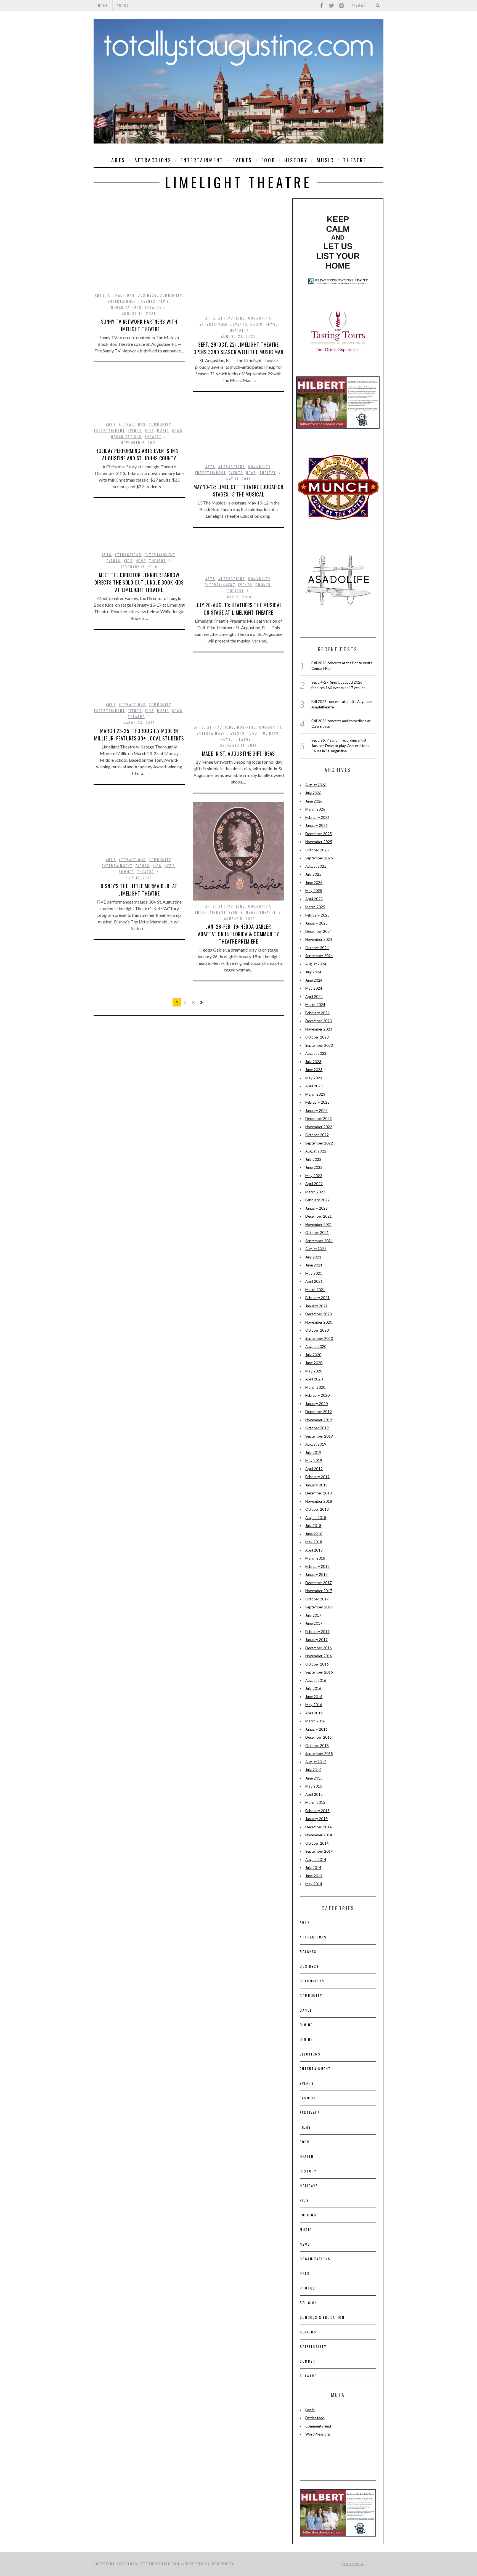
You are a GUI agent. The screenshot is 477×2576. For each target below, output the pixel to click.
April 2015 (314, 1794)
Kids (149, 430)
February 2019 (317, 1477)
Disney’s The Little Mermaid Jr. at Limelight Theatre (139, 890)
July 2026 (313, 793)
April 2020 (314, 1379)
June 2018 (314, 1534)
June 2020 (314, 1363)
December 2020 (319, 1314)
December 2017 (319, 1583)
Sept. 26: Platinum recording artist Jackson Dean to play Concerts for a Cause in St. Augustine (340, 746)
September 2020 (319, 1339)
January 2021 (316, 1306)
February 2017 (317, 1632)
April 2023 (314, 1086)
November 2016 (319, 1656)
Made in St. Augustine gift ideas (239, 753)
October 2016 (317, 1664)
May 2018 (314, 1542)
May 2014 (314, 1884)
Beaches (308, 1952)
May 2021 (314, 1273)
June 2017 (314, 1623)
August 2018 (316, 1518)
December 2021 (319, 1216)
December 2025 (319, 834)
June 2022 (314, 1167)
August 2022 (316, 1151)
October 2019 (317, 1428)
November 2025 (319, 842)
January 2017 (316, 1640)
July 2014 (313, 1868)
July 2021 (313, 1257)
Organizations (126, 307)
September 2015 (319, 1754)
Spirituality (313, 2347)
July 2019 (313, 1452)
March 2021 (315, 1290)
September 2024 (319, 956)
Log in (310, 2410)
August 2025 (316, 866)
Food (268, 160)
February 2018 (317, 1566)
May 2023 (314, 1078)
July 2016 (313, 1688)
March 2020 (315, 1387)
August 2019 (316, 1444)
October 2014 (317, 1843)
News (164, 301)
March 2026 (315, 809)
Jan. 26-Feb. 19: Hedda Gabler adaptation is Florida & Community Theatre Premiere (239, 934)
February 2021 (317, 1298)
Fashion (308, 2098)
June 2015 (314, 1778)
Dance (306, 2010)
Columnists (312, 1981)
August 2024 (316, 964)
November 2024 (319, 939)
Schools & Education (322, 2317)
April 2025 (314, 899)
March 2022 (315, 1192)
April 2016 (314, 1713)
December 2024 (319, 931)
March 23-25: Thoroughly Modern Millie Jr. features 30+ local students (139, 735)
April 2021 (314, 1281)
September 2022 (319, 1143)
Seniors (308, 2332)
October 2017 (317, 1599)
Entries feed (315, 2418)
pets (305, 2273)
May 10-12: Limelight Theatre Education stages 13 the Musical (239, 491)
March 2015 (315, 1802)
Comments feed (318, 2426)
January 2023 (316, 1111)
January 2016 (316, 1729)
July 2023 (313, 1062)
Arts (118, 160)
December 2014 (319, 1827)
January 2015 (316, 1819)
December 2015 (319, 1737)
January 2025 (316, 923)
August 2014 (316, 1860)
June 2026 (314, 801)
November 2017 (319, 1591)
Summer (263, 585)
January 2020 (316, 1404)
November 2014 (319, 1835)
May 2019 (314, 1460)
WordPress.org (318, 2434)
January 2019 (316, 1485)
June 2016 (314, 1697)
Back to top (351, 2564)
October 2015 (317, 1746)
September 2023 (319, 1045)
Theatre (355, 160)
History (296, 160)
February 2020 (317, 1395)
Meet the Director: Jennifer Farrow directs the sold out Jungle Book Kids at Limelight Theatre (139, 582)
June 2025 (314, 883)
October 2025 (317, 850)
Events (242, 160)
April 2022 (314, 1184)
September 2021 (319, 1241)
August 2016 (316, 1680)
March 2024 (315, 1005)
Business (147, 295)
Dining (306, 2025)
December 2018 (319, 1493)
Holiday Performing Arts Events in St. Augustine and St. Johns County (139, 454)
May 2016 (314, 1705)
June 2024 (314, 980)
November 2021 (319, 1225)
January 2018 (316, 1574)
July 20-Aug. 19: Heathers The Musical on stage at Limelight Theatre (239, 609)
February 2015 (317, 1811)
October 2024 (317, 948)
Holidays (270, 733)
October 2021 (317, 1233)
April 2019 (314, 1469)
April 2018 (314, 1550)
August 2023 (316, 1053)
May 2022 (314, 1176)
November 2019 (319, 1420)
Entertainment (202, 160)
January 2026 (316, 825)
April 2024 (314, 997)
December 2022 (319, 1119)
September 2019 (319, 1436)
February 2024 (317, 1013)
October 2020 (317, 1330)
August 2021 (316, 1249)
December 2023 (319, 1021)
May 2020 (314, 1371)
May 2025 (314, 891)
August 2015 (316, 1762)
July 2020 (313, 1355)
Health (307, 2156)
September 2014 (319, 1851)
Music (325, 160)
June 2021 (314, 1265)
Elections (310, 2054)
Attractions (153, 160)
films (305, 2127)
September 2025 (319, 858)
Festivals (310, 2112)
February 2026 (317, 817)
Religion (308, 2303)
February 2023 (317, 1102)
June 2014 (314, 1876)
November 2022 (319, 1127)
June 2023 (314, 1070)
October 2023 (317, 1037)
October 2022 (317, 1135)
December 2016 (319, 1648)
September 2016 (319, 1672)
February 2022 (317, 1200)
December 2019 (319, 1412)
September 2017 (319, 1607)
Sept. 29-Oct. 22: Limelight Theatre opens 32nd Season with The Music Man (239, 348)
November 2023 (319, 1029)
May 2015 (314, 1786)
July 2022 (313, 1159)
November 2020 (319, 1322)
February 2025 (317, 915)
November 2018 (319, 1501)
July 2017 (313, 1615)
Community (171, 295)
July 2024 (313, 972)
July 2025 (313, 874)
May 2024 (314, 988)
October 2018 (317, 1509)
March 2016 (315, 1721)
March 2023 (315, 1094)
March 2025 (315, 907)
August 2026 (316, 785)
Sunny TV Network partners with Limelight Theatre (139, 325)
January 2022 (316, 1208)
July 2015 (313, 1770)
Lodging (308, 2215)
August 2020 (316, 1347)
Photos (308, 2288)
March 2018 (315, 1558)
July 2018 (313, 1526)
